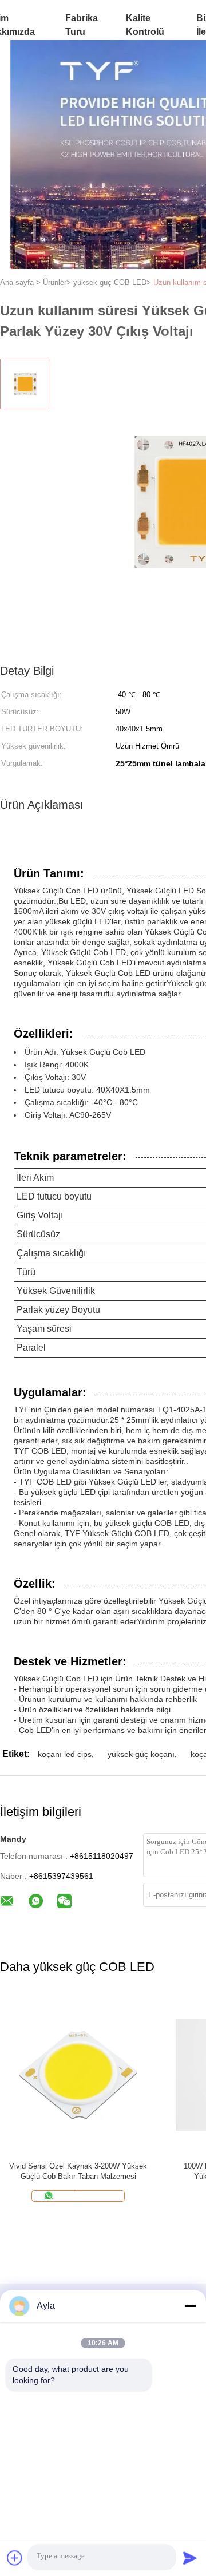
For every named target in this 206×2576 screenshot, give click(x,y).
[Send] (190, 2558)
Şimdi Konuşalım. (85, 2196)
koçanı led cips (65, 1754)
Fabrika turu (82, 25)
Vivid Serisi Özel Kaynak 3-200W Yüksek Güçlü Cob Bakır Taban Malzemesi (78, 2171)
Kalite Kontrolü (145, 25)
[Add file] (15, 2558)
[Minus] (190, 2306)
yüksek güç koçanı (141, 1754)
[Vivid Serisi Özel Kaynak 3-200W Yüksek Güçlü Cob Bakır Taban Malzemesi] (78, 2074)
